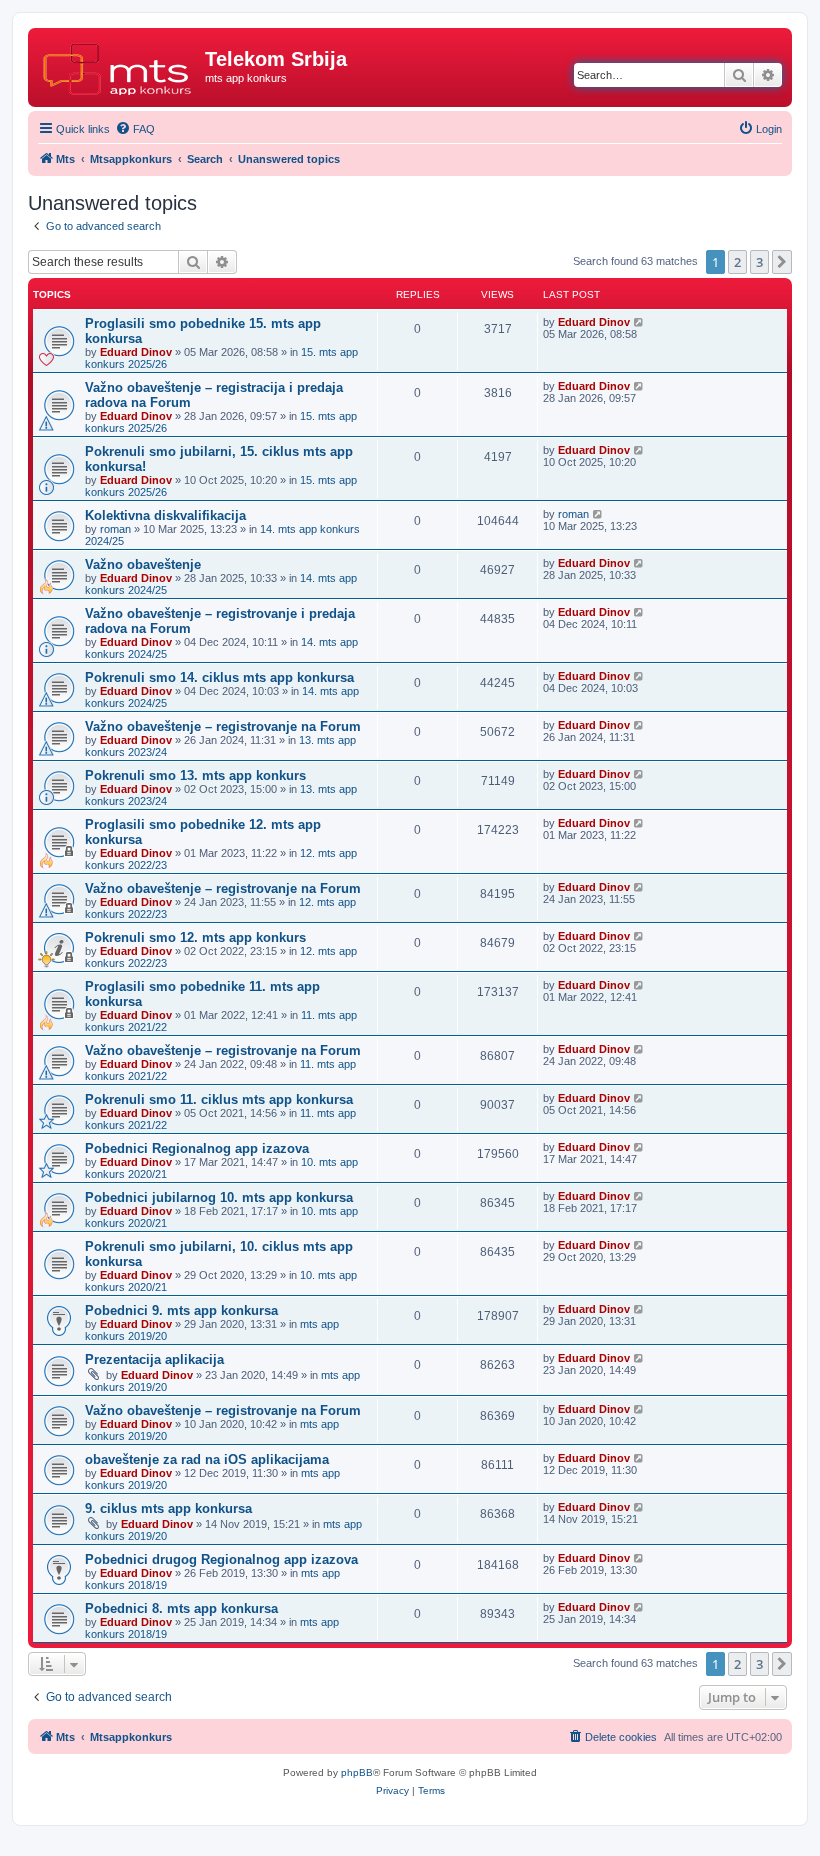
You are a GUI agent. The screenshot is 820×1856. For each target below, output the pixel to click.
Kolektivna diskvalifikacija (165, 515)
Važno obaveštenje (143, 564)
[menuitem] (135, 129)
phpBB (357, 1772)
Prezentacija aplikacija (154, 1359)
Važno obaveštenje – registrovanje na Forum (223, 726)
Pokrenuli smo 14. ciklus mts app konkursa (219, 677)
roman (115, 529)
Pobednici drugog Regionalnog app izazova (221, 1559)
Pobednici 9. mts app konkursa (181, 1310)
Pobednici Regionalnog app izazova (197, 1148)
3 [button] (759, 262)
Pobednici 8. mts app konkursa (181, 1608)
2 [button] (737, 262)
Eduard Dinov (136, 352)
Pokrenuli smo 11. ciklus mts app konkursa (219, 1099)
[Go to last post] (639, 322)
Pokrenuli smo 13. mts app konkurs (195, 775)
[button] (782, 262)
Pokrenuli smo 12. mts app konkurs (195, 937)
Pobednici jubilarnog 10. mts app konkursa (219, 1197)
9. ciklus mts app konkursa (168, 1508)
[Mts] (119, 65)
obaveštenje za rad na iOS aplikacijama (207, 1459)
